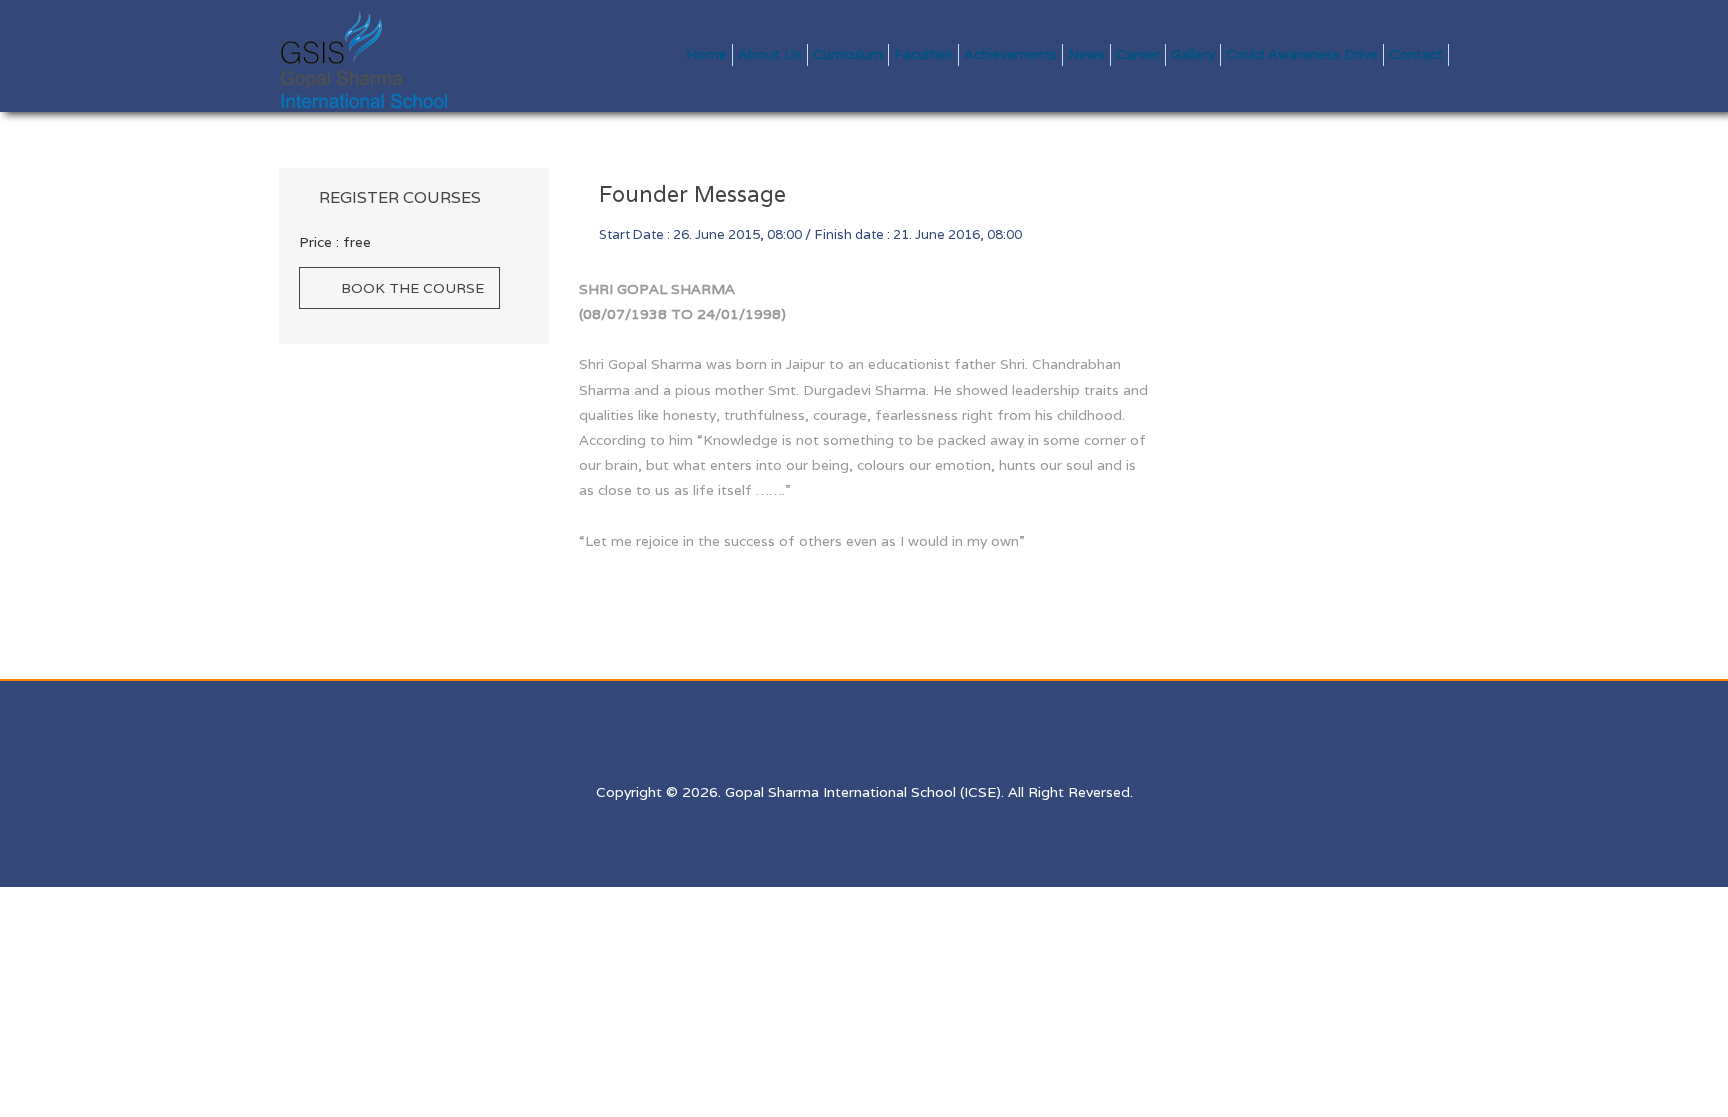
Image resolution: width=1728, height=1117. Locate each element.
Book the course (412, 288)
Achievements (1010, 54)
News (1086, 54)
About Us (770, 54)
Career (1138, 54)
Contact (1416, 54)
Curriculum (848, 54)
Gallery (1193, 54)
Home (706, 54)
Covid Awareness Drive (1302, 54)
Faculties (923, 54)
